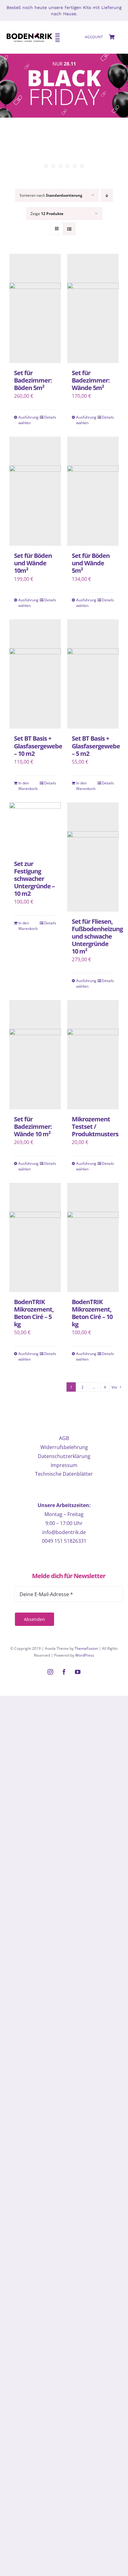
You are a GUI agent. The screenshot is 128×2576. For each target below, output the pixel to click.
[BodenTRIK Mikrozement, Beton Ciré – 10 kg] (93, 1237)
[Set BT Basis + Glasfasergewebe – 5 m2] (93, 674)
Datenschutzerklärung (64, 1456)
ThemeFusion (86, 1648)
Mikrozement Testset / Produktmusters (95, 1126)
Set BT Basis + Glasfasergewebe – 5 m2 (96, 746)
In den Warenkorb (27, 786)
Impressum (64, 1465)
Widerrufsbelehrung (64, 1447)
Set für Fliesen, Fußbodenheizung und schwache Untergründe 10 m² (97, 936)
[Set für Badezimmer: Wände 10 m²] (35, 1055)
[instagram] (50, 1672)
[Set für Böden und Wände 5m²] (93, 491)
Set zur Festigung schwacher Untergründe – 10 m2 (34, 879)
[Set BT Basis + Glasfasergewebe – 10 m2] (35, 674)
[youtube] (78, 1672)
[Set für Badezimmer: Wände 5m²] (93, 308)
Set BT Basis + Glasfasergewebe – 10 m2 (38, 746)
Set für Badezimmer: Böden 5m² (33, 380)
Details (50, 417)
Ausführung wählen (27, 420)
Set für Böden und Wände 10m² (33, 563)
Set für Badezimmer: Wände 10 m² (33, 1126)
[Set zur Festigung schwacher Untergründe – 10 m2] (35, 828)
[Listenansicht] (69, 229)
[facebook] (64, 1672)
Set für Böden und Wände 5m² (91, 563)
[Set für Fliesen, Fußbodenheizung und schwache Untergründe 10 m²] (93, 857)
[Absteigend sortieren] (107, 195)
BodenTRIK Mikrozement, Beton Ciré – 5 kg (34, 1313)
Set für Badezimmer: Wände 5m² (91, 380)
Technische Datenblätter (64, 1474)
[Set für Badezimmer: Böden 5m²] (35, 308)
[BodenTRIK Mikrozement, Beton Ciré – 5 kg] (35, 1237)
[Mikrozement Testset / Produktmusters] (93, 1055)
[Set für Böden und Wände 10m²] (35, 491)
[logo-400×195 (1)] (30, 29)
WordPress (85, 1655)
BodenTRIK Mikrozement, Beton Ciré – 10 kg (92, 1313)
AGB (64, 1438)
